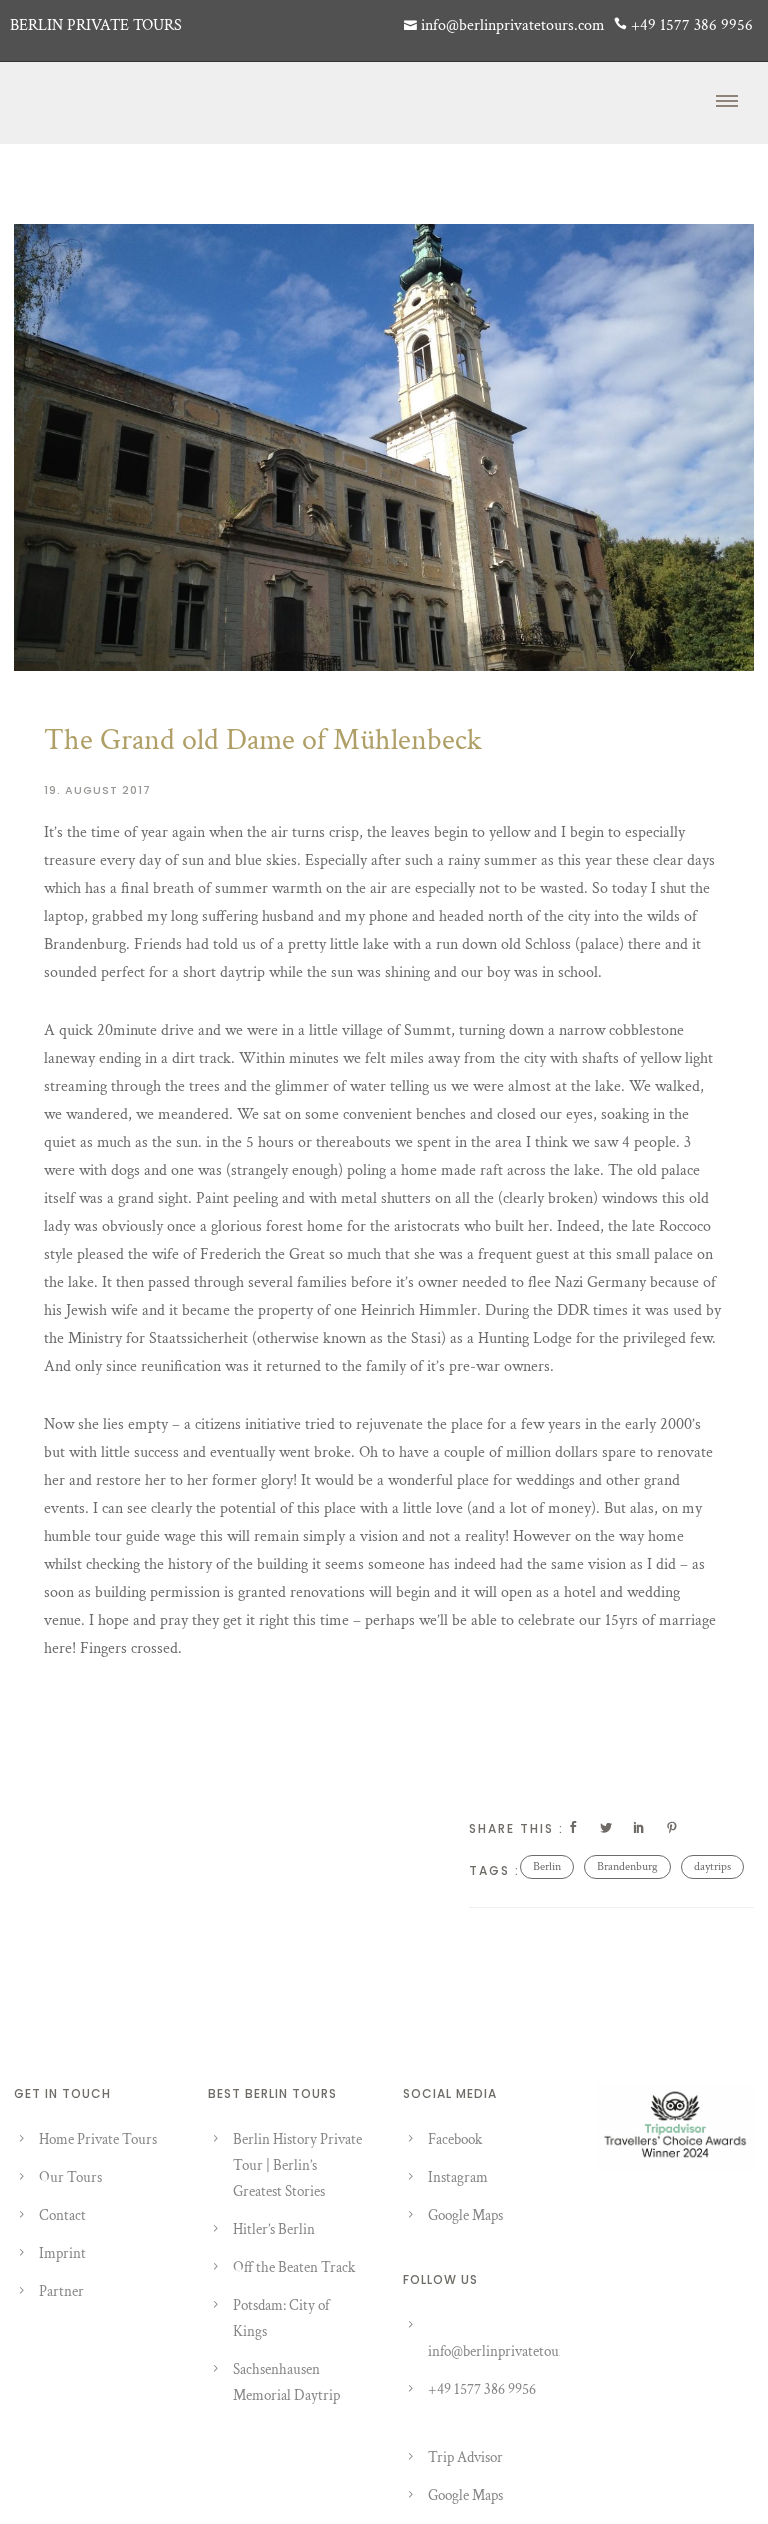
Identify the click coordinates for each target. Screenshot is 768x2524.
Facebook (455, 2139)
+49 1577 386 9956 (482, 2389)
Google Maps (465, 2215)
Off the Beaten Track (294, 2267)
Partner (61, 2291)
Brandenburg (627, 1866)
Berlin (547, 1866)
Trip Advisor (465, 2457)
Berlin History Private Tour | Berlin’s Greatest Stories (297, 2165)
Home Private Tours (98, 2139)
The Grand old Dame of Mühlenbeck (263, 740)
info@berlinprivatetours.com (513, 2351)
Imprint (62, 2253)
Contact (62, 2215)
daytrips (712, 1866)
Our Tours (70, 2177)
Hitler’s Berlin (274, 2229)
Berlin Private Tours (96, 25)
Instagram (458, 2177)
